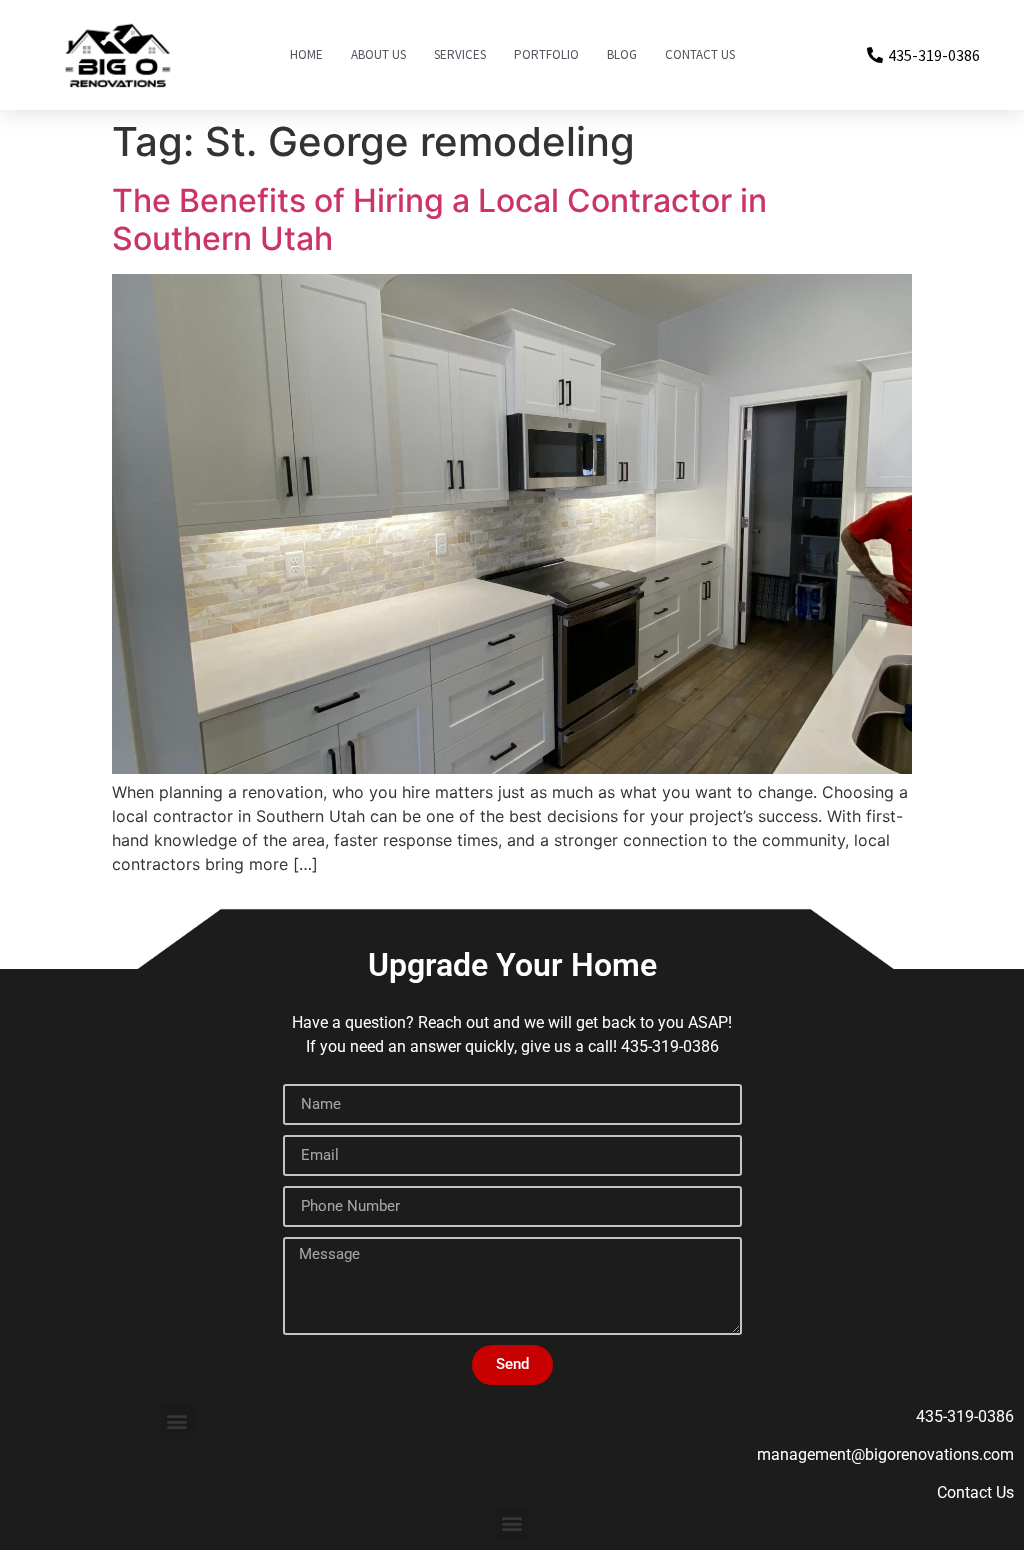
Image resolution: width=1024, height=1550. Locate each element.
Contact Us (700, 54)
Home (306, 54)
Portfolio (546, 54)
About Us (378, 54)
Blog (622, 54)
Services (460, 54)
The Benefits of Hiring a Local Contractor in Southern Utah (439, 219)
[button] (177, 1421)
